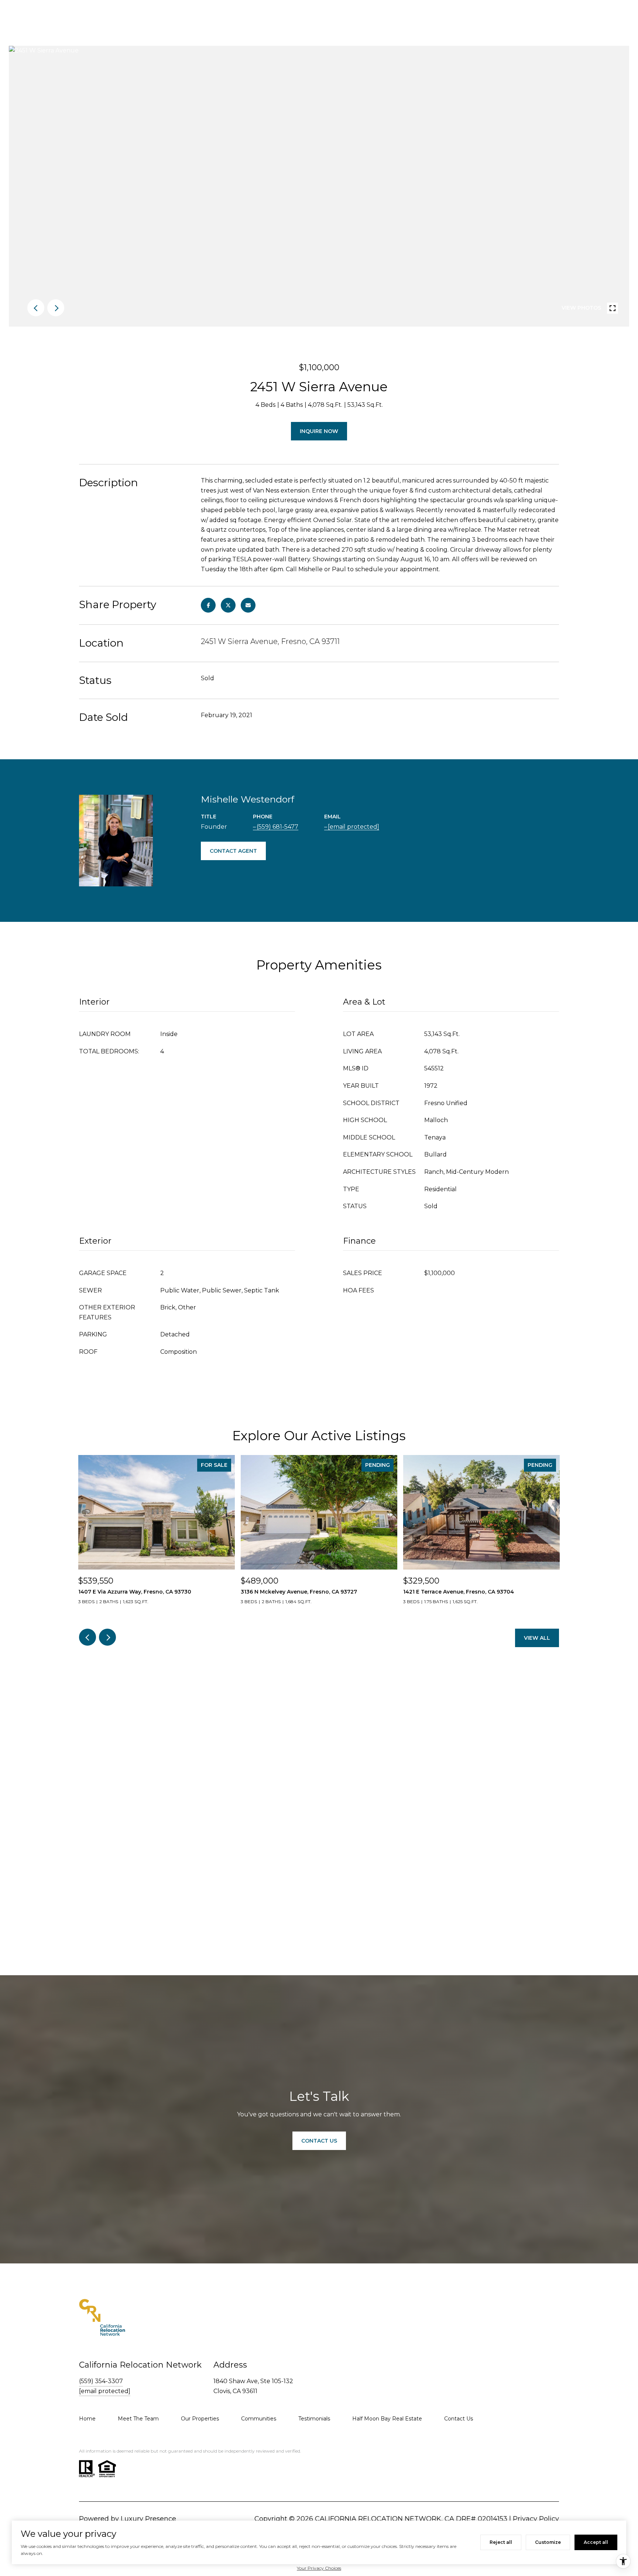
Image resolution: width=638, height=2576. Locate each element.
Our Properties (200, 2419)
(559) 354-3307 (101, 2381)
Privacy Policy (536, 2519)
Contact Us (459, 2419)
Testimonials (314, 2419)
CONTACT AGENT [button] (233, 851)
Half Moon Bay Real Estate (387, 2419)
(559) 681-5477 (277, 827)
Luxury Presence (148, 2519)
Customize (548, 2542)
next (56, 308)
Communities (259, 2419)
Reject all (501, 2542)
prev (36, 308)
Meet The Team (138, 2419)
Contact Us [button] (319, 2141)
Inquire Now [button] (319, 431)
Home (87, 2419)
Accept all (596, 2542)
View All (537, 1638)
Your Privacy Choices (319, 2568)
